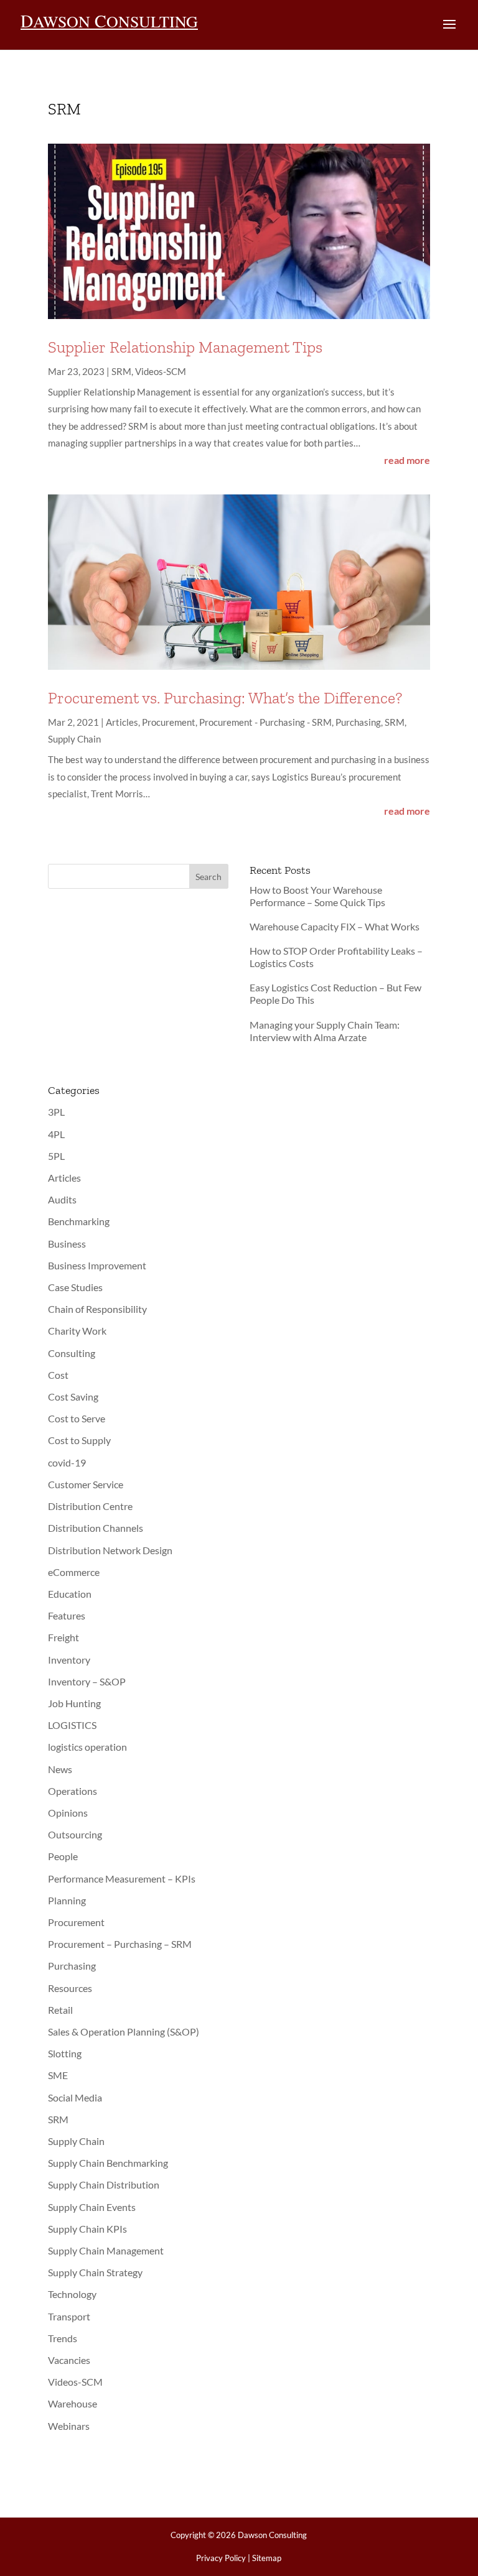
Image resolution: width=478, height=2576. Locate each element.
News (60, 1769)
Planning (67, 1900)
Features (67, 1615)
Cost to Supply (79, 1440)
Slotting (65, 2053)
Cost (58, 1375)
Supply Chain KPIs (87, 2229)
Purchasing (358, 722)
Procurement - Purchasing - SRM (265, 722)
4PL (56, 1134)
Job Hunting (74, 1703)
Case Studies (75, 1287)
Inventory (69, 1660)
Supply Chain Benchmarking (108, 2163)
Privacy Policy (221, 2558)
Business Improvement (97, 1265)
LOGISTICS (72, 1725)
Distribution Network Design (110, 1550)
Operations (73, 1791)
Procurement (169, 722)
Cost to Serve (77, 1418)
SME (58, 2075)
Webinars (69, 2426)
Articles (122, 722)
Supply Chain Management (106, 2250)
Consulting (72, 1353)
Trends (63, 2338)
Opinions (68, 1813)
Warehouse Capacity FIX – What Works (335, 926)
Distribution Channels (96, 1528)
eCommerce (74, 1572)
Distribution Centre (90, 1506)
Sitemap (267, 2558)
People (63, 1856)
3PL (56, 1112)
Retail (60, 2010)
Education (70, 1594)
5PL (56, 1156)
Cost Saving (73, 1397)
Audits (62, 1199)
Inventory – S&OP (87, 1681)
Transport (69, 2316)
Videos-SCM (161, 371)
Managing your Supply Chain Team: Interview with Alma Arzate (325, 1031)
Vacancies (69, 2360)
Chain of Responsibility (97, 1309)
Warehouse (73, 2403)
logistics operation (87, 1747)
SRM (121, 371)
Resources (70, 1988)
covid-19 (67, 1462)
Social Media (75, 2097)
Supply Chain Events (92, 2207)
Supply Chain (74, 739)
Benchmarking (79, 1221)
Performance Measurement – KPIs (122, 1879)
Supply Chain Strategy (95, 2272)
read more (407, 460)
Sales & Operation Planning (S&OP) (124, 2032)
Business (67, 1244)
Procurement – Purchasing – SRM (120, 1944)
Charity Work (77, 1331)
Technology (72, 2294)
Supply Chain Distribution (104, 2185)
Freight (63, 1637)
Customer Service (86, 1484)
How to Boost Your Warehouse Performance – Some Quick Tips (317, 896)
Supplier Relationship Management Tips (185, 347)
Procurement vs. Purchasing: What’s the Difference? (225, 698)
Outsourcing (75, 1834)
